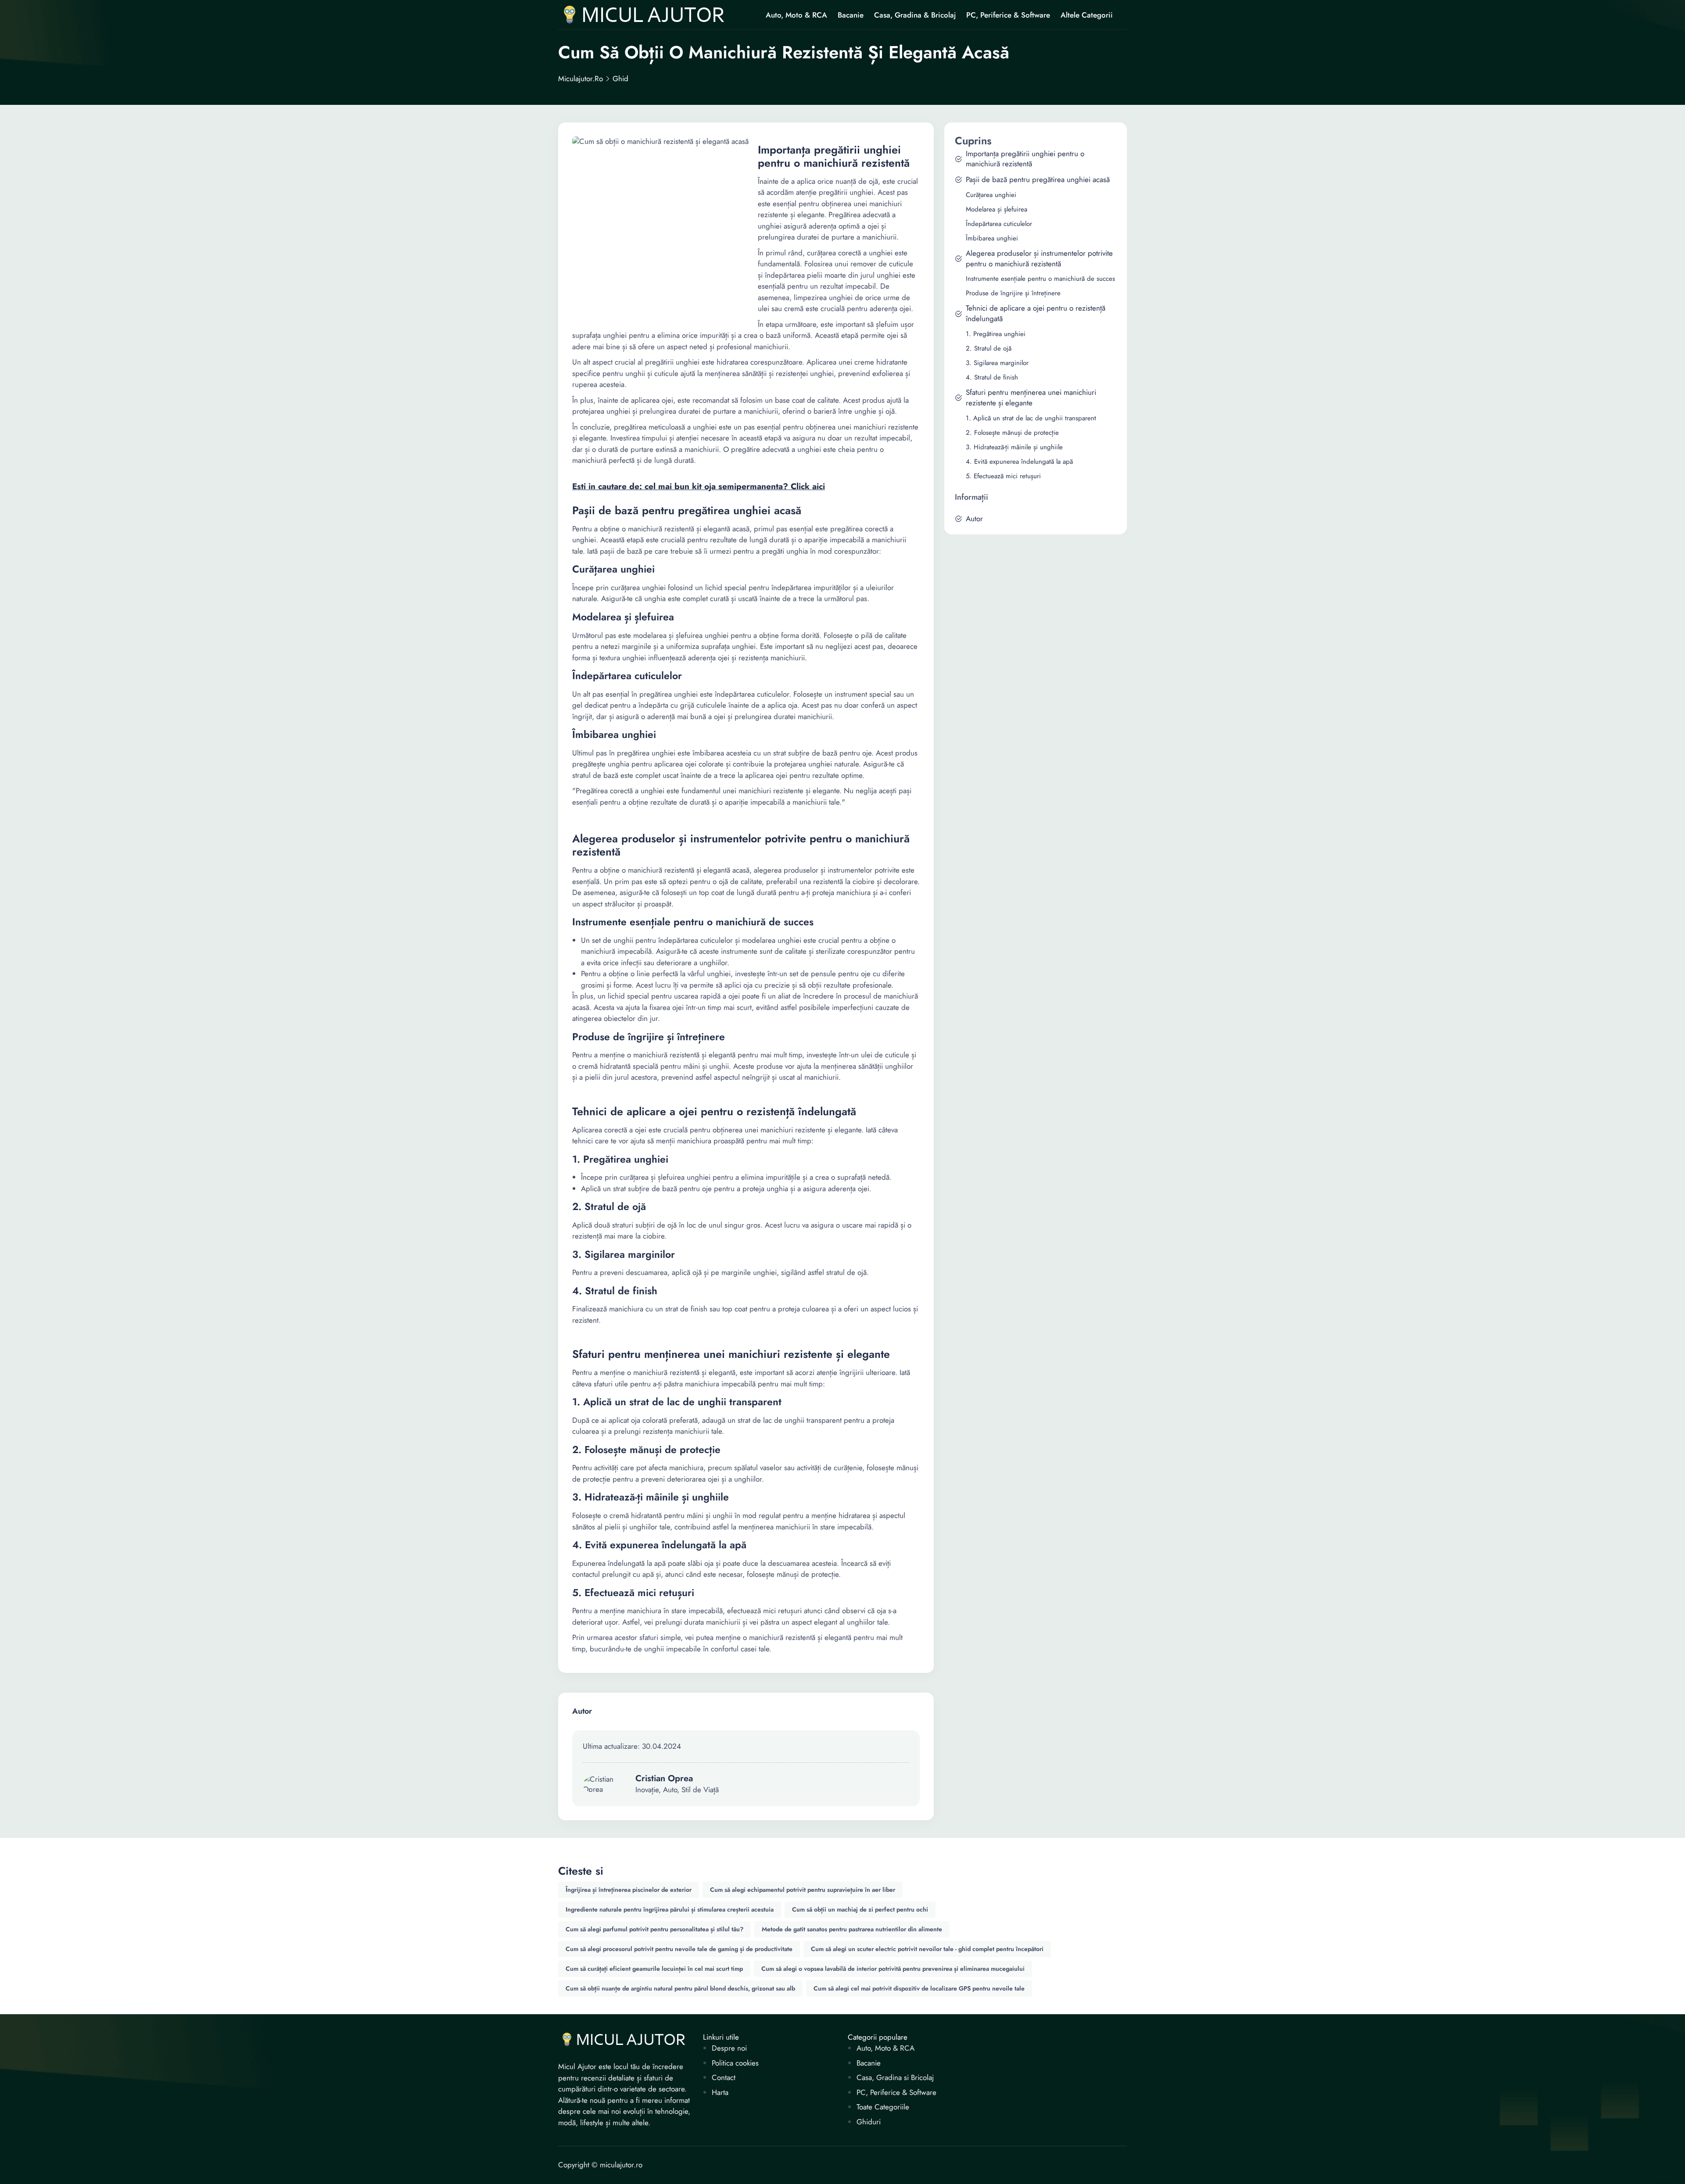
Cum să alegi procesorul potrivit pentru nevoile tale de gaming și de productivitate (679, 1949)
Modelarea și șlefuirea (997, 209)
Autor (974, 519)
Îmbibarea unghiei (992, 238)
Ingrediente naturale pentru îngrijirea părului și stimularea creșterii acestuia (670, 1909)
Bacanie (851, 15)
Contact (724, 2078)
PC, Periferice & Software (1008, 15)
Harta (720, 2093)
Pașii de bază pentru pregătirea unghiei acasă (1038, 180)
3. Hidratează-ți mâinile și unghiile (1014, 447)
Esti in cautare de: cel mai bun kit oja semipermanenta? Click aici (699, 487)
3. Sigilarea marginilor (997, 363)
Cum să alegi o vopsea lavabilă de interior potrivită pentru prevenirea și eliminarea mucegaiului (893, 1969)
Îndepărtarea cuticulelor (999, 224)
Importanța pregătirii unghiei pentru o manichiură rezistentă (1025, 159)
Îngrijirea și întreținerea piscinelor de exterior (629, 1890)
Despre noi (729, 2048)
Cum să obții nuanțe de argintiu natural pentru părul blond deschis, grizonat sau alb (680, 1988)
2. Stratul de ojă (989, 349)
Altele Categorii (1087, 15)
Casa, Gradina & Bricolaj (915, 15)
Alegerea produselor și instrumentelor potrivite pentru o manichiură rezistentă (1039, 259)
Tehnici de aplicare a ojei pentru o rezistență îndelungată (1036, 313)
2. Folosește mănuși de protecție (1012, 433)
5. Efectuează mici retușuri (1003, 476)
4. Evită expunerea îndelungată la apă (1019, 462)
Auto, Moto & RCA (796, 15)
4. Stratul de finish (992, 378)
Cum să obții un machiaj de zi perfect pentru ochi (860, 1909)
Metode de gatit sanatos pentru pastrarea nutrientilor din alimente (852, 1929)
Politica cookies (735, 2063)
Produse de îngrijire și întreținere (1013, 293)
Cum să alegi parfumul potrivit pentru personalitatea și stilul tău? (654, 1929)
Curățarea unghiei (991, 195)
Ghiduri (869, 2122)
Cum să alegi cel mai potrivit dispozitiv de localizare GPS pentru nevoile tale (919, 1988)
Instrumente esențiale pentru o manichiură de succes (1040, 279)
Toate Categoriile (883, 2107)
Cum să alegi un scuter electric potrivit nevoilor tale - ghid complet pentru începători (927, 1949)
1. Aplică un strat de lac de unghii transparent (1031, 418)
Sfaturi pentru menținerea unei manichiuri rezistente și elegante (1031, 398)
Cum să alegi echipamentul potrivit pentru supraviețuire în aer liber (803, 1890)
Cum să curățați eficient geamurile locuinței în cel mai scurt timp (654, 1969)
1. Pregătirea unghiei (996, 334)
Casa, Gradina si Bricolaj (895, 2078)
